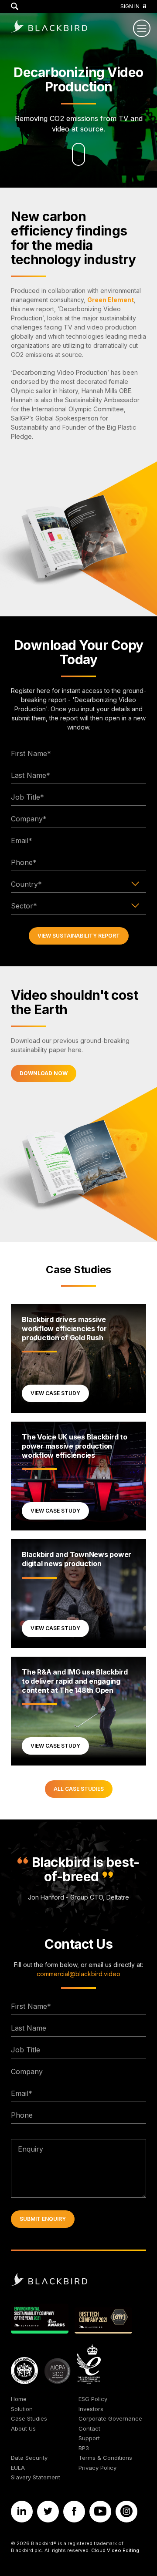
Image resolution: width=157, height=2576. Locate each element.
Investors (91, 2409)
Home (19, 2399)
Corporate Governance (110, 2418)
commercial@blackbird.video (78, 1974)
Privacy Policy (97, 2468)
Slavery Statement (36, 2477)
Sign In (130, 6)
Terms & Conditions (105, 2458)
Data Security (29, 2458)
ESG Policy (93, 2399)
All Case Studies (79, 1789)
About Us (23, 2428)
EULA (18, 2468)
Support (89, 2438)
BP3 (84, 2448)
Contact (89, 2428)
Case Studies (78, 1270)
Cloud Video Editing (115, 2550)
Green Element (111, 300)
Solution (22, 2409)
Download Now (44, 1073)
